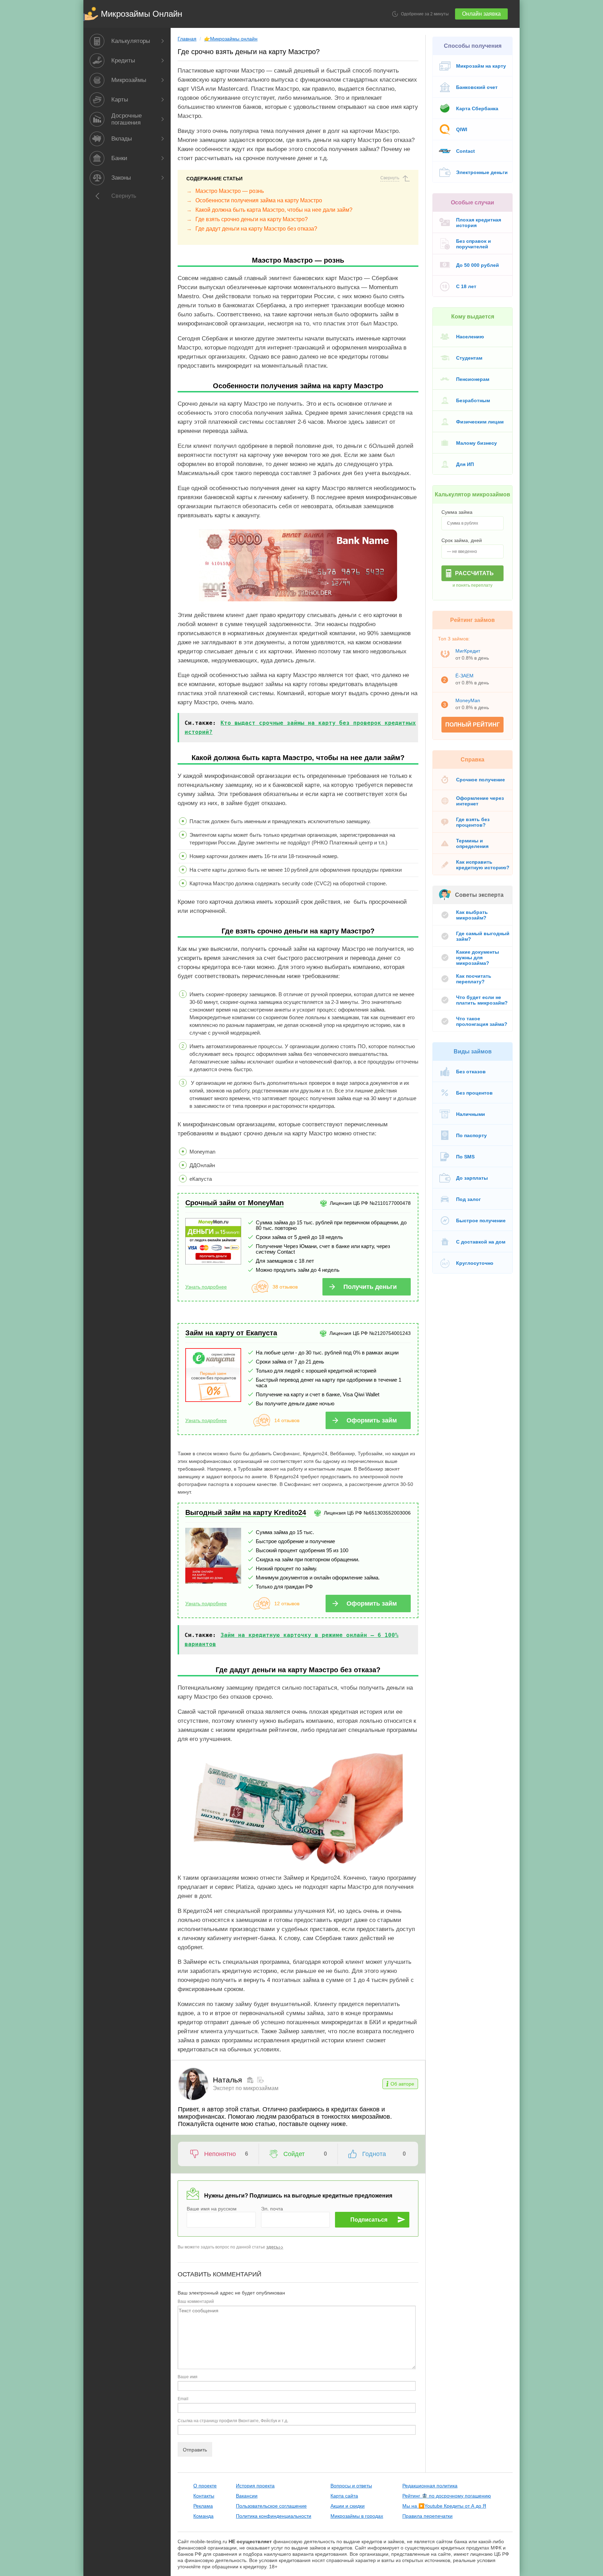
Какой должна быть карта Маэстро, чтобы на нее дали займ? (274, 210)
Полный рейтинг (472, 725)
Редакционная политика (430, 2486)
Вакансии (247, 2496)
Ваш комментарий (196, 2301)
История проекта (255, 2486)
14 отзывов (287, 1420)
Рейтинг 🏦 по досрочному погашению (447, 2496)
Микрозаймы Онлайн (142, 14)
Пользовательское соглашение (271, 2506)
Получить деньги (370, 1287)
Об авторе (402, 2084)
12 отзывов (287, 1604)
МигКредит (468, 651)
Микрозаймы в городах (357, 2516)
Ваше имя (188, 2376)
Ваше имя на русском (212, 2208)
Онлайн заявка (481, 14)
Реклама (203, 2506)
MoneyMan (468, 700)
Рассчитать (474, 573)
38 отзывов (285, 1287)
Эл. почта (272, 2208)
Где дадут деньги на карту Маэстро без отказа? (256, 229)
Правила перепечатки (427, 2516)
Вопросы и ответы (351, 2486)
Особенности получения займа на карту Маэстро (259, 200)
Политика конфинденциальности (274, 2516)
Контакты (204, 2496)
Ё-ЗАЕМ (464, 676)
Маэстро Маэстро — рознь (230, 191)
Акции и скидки (348, 2506)
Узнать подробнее (206, 1287)
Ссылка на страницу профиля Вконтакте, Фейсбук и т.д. (233, 2420)
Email (183, 2398)
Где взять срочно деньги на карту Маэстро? (252, 219)
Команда (203, 2516)
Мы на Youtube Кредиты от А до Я (444, 2506)
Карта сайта (344, 2496)
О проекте (205, 2486)
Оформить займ (372, 1420)
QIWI (462, 129)
